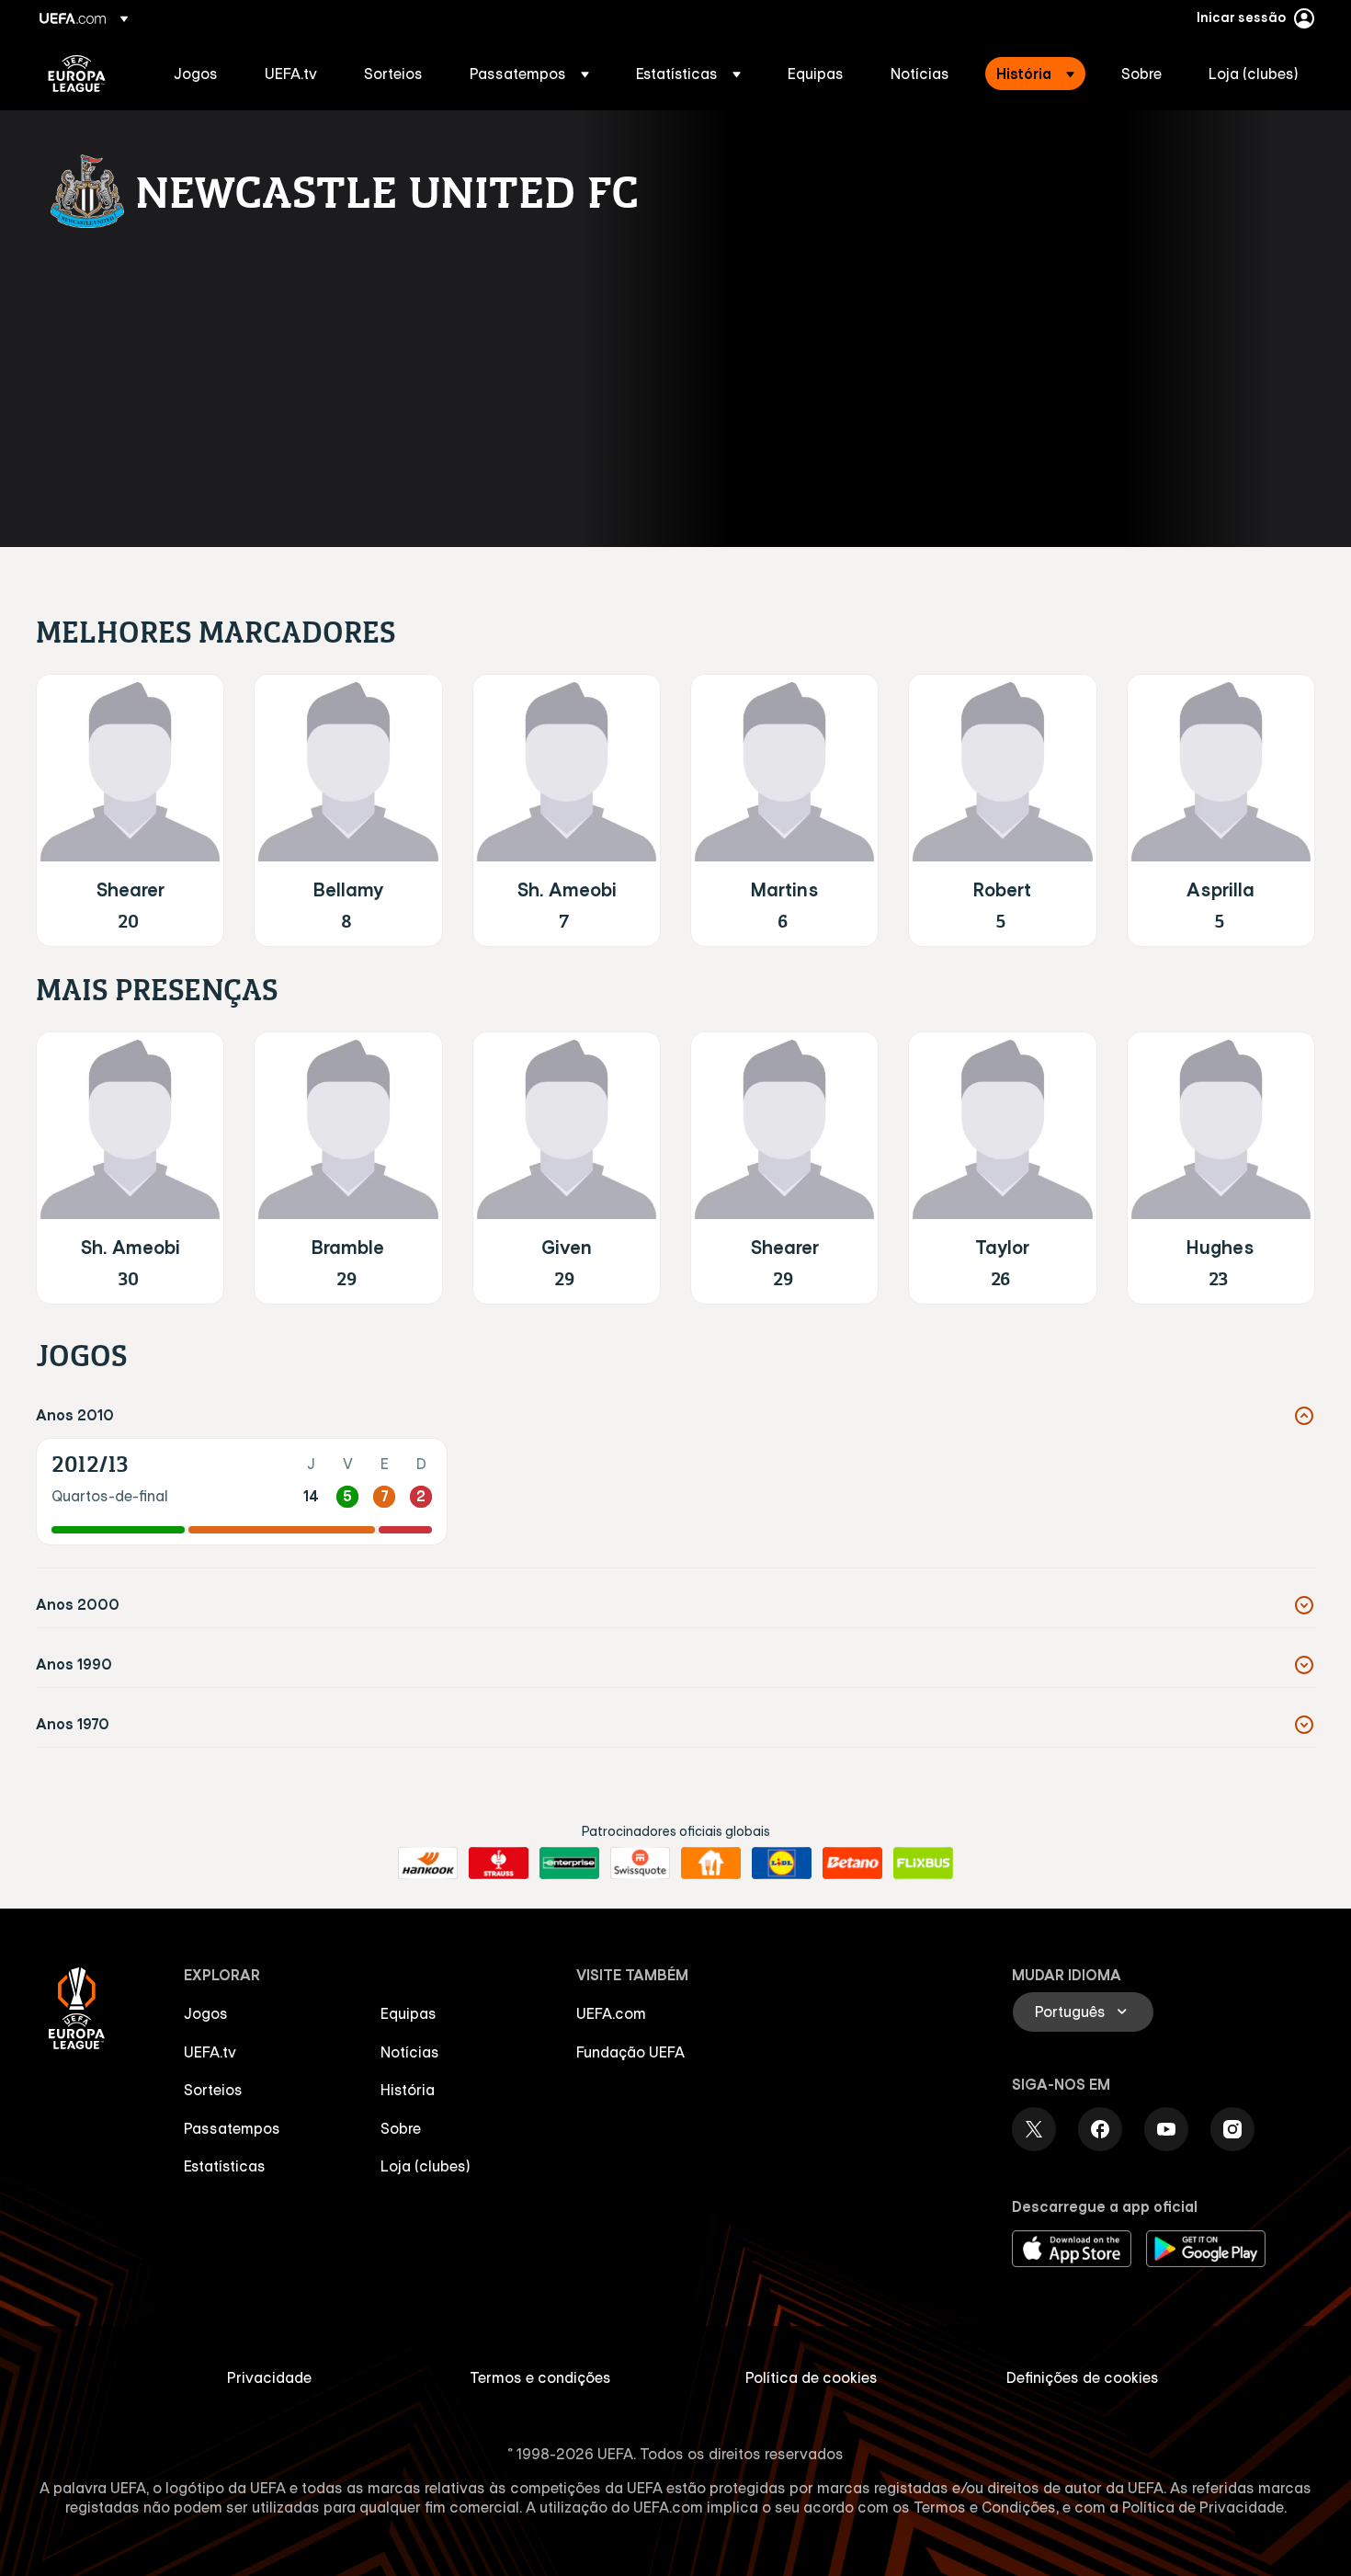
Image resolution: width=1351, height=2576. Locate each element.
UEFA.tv (210, 2052)
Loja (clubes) (426, 2166)
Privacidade (269, 2377)
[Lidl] (782, 1864)
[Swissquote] (640, 1864)
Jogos (206, 2013)
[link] (196, 74)
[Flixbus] (923, 1864)
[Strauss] (499, 1864)
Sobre (401, 2128)
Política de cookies (812, 2377)
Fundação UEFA (630, 2052)
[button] (529, 74)
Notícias (410, 2052)
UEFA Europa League (77, 74)
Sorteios (213, 2090)
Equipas (409, 2013)
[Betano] (852, 1864)
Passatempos (232, 2128)
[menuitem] (196, 74)
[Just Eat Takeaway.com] (711, 1864)
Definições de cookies (1083, 2377)
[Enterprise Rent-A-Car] (569, 1864)
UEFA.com (611, 2013)
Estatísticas (225, 2166)
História (408, 2090)
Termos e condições (540, 2377)
